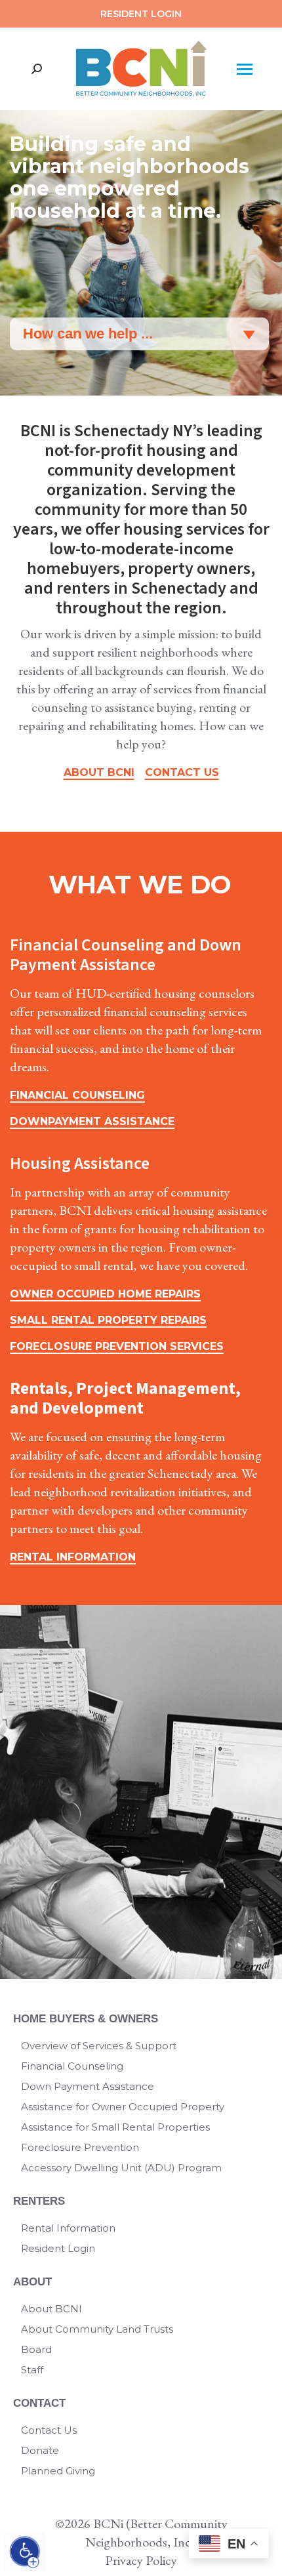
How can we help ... (88, 334)
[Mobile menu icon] (244, 69)
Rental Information (73, 1557)
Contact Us (182, 772)
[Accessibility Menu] (25, 2552)
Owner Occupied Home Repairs (105, 1294)
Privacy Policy (141, 2560)
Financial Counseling (77, 1095)
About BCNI (99, 772)
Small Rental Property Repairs (108, 1320)
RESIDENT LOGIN (141, 14)
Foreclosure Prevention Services (117, 1346)
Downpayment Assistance (92, 1121)
